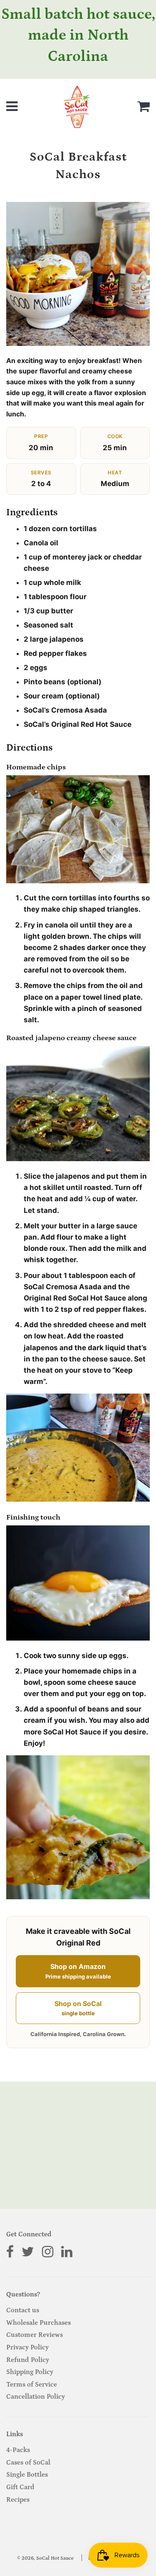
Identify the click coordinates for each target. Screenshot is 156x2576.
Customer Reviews (35, 2335)
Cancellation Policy (36, 2397)
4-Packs (18, 2450)
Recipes (18, 2500)
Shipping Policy (30, 2372)
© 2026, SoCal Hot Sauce (45, 2558)
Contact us (23, 2310)
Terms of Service (32, 2384)
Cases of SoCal (28, 2463)
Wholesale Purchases (38, 2323)
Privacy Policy (27, 2347)
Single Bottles (27, 2475)
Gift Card (20, 2487)
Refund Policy (28, 2360)
